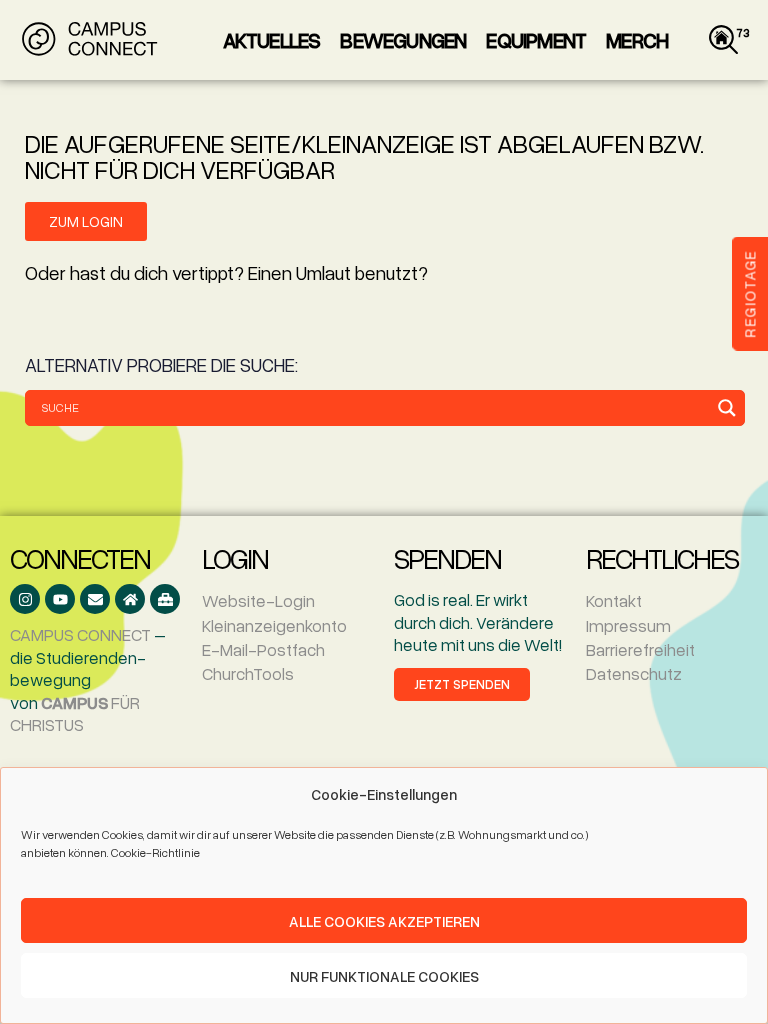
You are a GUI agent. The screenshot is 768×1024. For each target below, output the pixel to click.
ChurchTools (248, 673)
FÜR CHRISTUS (75, 713)
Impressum (628, 625)
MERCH (637, 40)
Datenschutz (634, 673)
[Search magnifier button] (727, 408)
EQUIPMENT (536, 40)
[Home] (130, 599)
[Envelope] (95, 599)
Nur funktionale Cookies (384, 976)
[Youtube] (60, 599)
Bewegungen (403, 40)
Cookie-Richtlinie (155, 852)
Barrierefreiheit (640, 649)
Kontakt (614, 600)
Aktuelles (272, 40)
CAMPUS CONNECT (80, 634)
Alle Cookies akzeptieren (384, 921)
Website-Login (258, 600)
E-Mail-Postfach (263, 649)
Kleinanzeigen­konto (274, 625)
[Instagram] (25, 599)
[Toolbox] (165, 599)
